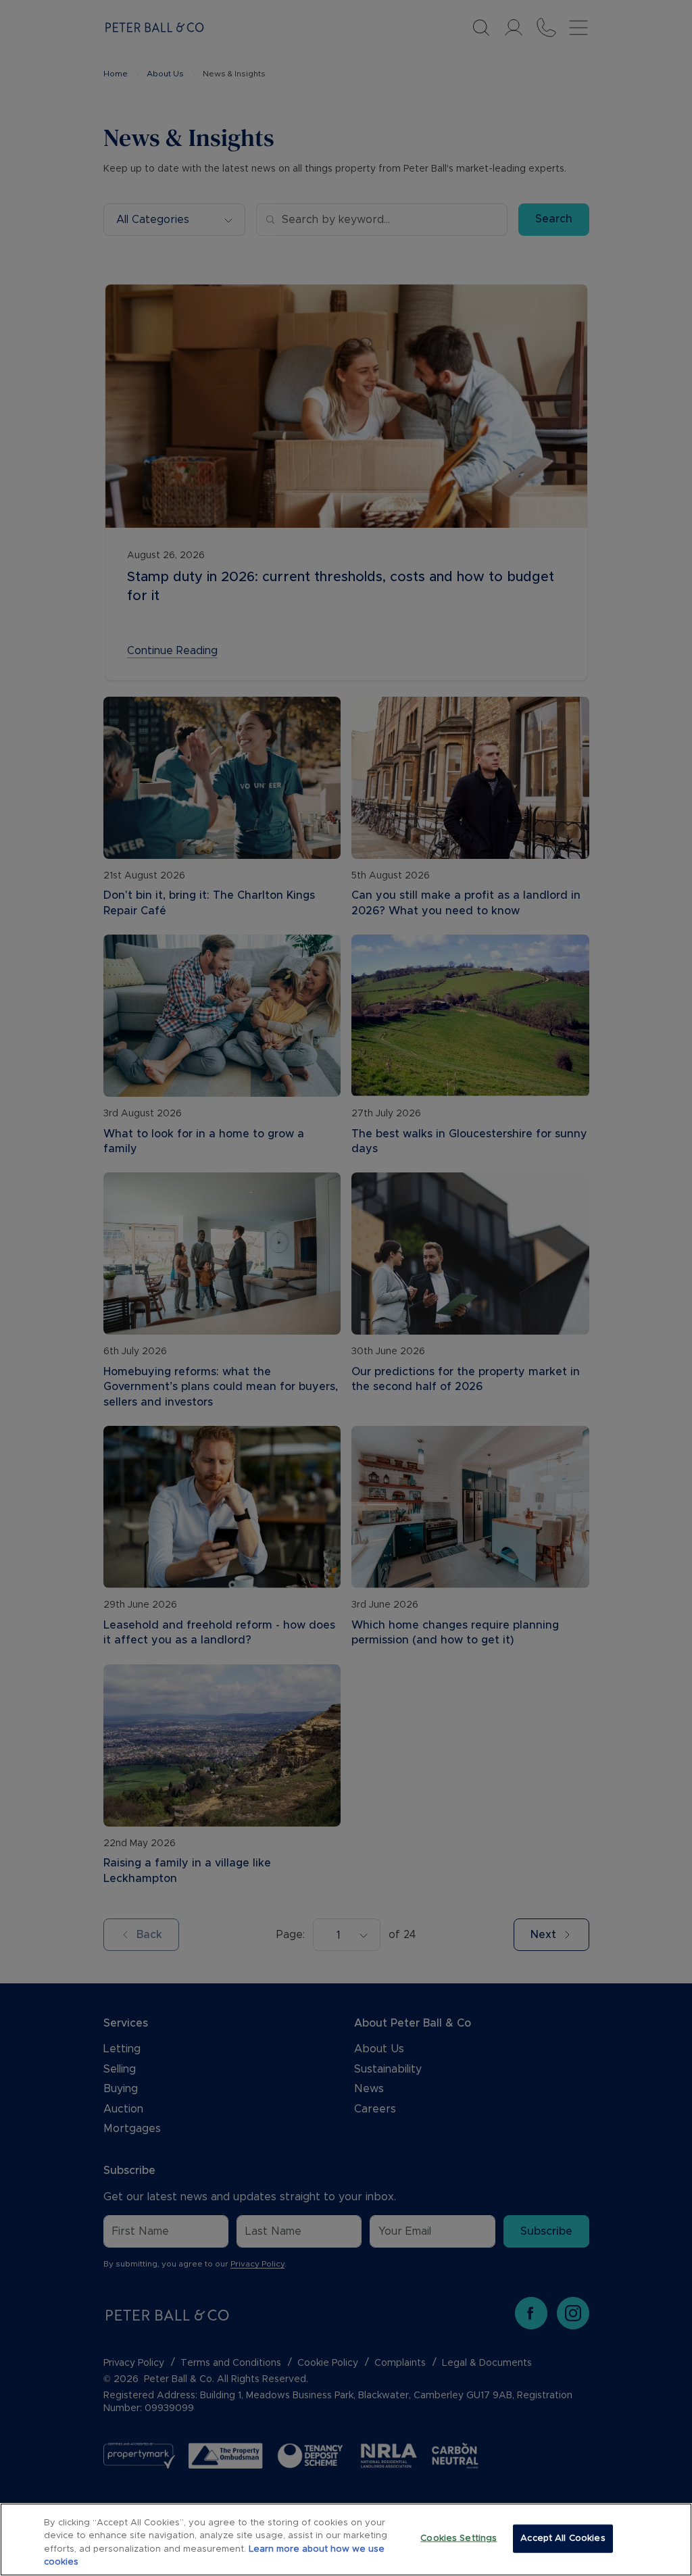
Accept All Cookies (563, 2538)
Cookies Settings (459, 2538)
